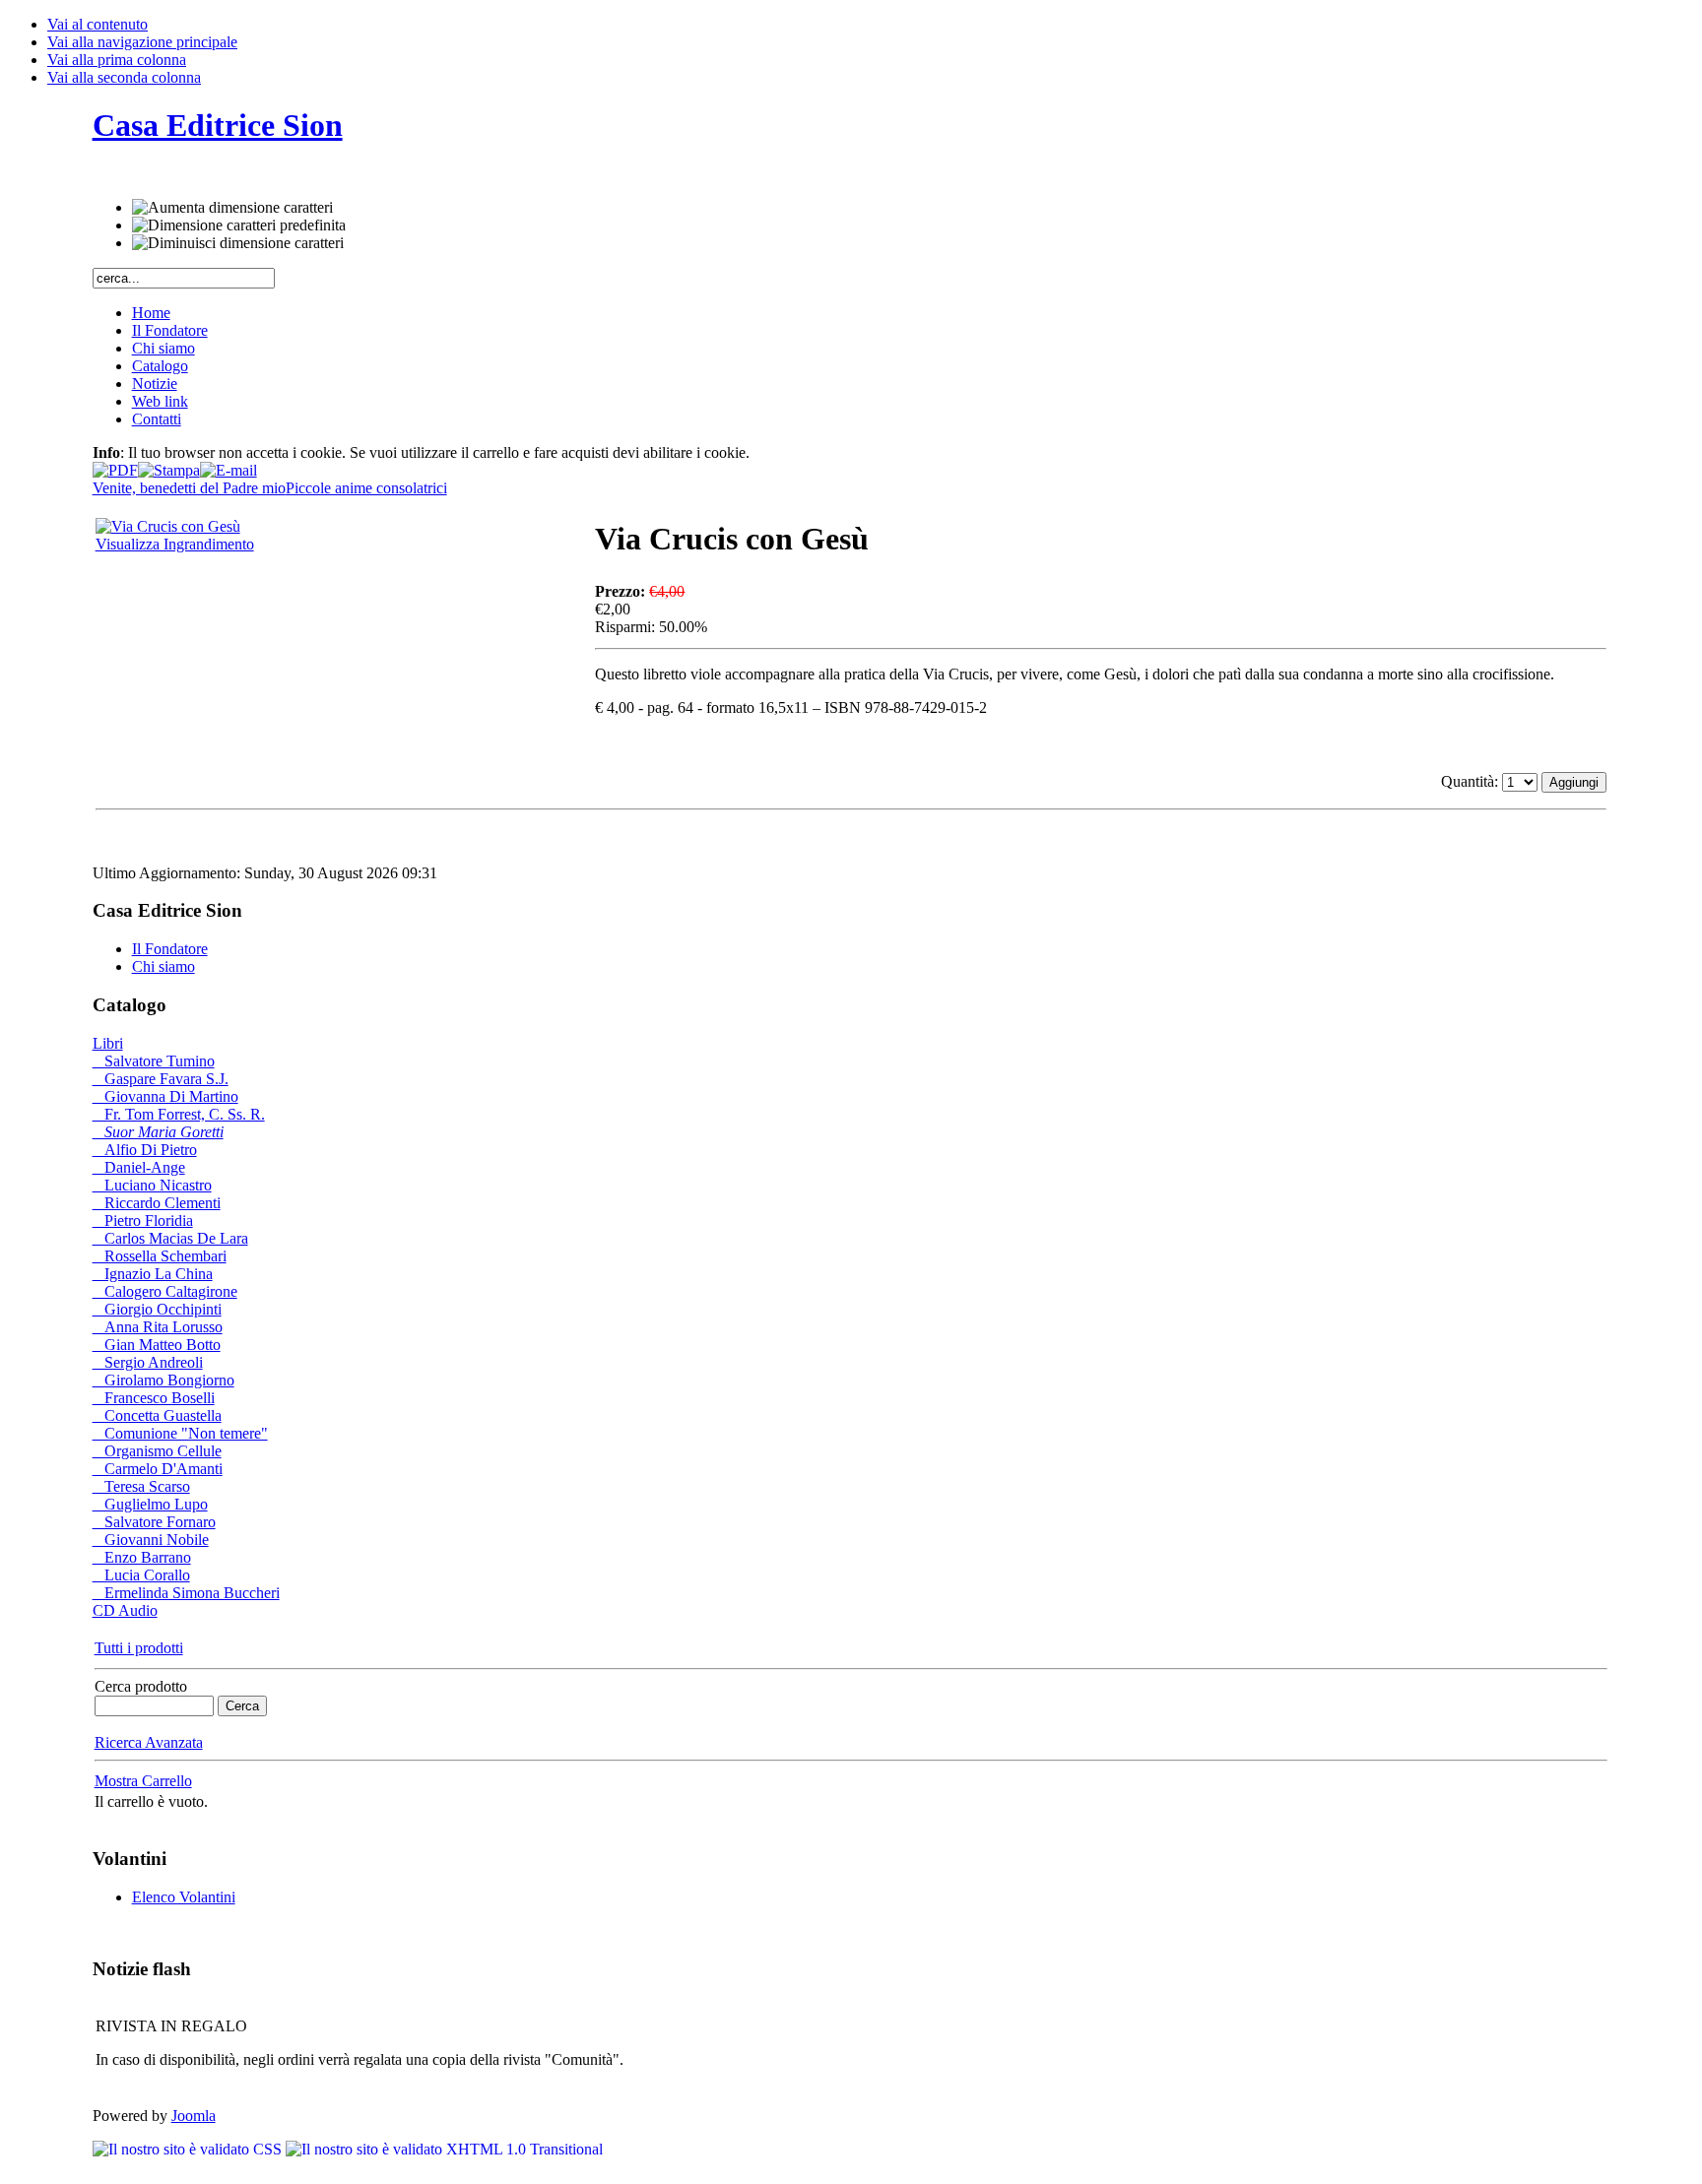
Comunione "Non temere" (180, 1433)
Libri (108, 1043)
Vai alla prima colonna (117, 60)
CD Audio (125, 1610)
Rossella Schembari (160, 1256)
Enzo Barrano (142, 1557)
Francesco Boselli (154, 1398)
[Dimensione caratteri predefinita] (239, 225)
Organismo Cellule (157, 1451)
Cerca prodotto (141, 1686)
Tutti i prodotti (139, 1648)
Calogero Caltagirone (165, 1291)
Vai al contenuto (98, 24)
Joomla (194, 2116)
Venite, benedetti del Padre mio (189, 488)
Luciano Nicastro (152, 1185)
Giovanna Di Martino (165, 1096)
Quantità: (1472, 781)
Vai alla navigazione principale (142, 42)
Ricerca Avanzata (149, 1742)
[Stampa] (169, 465)
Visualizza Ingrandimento (175, 544)
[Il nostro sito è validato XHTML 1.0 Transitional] (444, 2149)
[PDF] (115, 465)
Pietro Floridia (143, 1220)
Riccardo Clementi (157, 1203)
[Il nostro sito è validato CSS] (189, 2149)
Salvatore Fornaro (154, 1522)
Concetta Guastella (157, 1415)
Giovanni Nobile (151, 1540)
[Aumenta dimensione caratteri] (232, 208)
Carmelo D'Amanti (158, 1469)
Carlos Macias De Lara (170, 1238)
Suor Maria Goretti (158, 1132)
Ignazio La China (153, 1274)
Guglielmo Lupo (150, 1504)
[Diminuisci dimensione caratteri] (238, 243)
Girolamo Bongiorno (164, 1380)
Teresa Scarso (141, 1486)
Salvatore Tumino (154, 1061)
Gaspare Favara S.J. (161, 1079)
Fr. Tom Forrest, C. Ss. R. (179, 1114)
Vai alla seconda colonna (124, 77)
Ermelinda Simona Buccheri (186, 1593)
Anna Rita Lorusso (158, 1327)
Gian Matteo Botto (157, 1345)
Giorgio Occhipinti (157, 1309)
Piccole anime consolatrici (366, 488)
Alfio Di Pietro (145, 1150)
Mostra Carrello (143, 1781)
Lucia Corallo (141, 1575)
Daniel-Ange (139, 1167)
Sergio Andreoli (148, 1362)
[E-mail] (229, 465)
